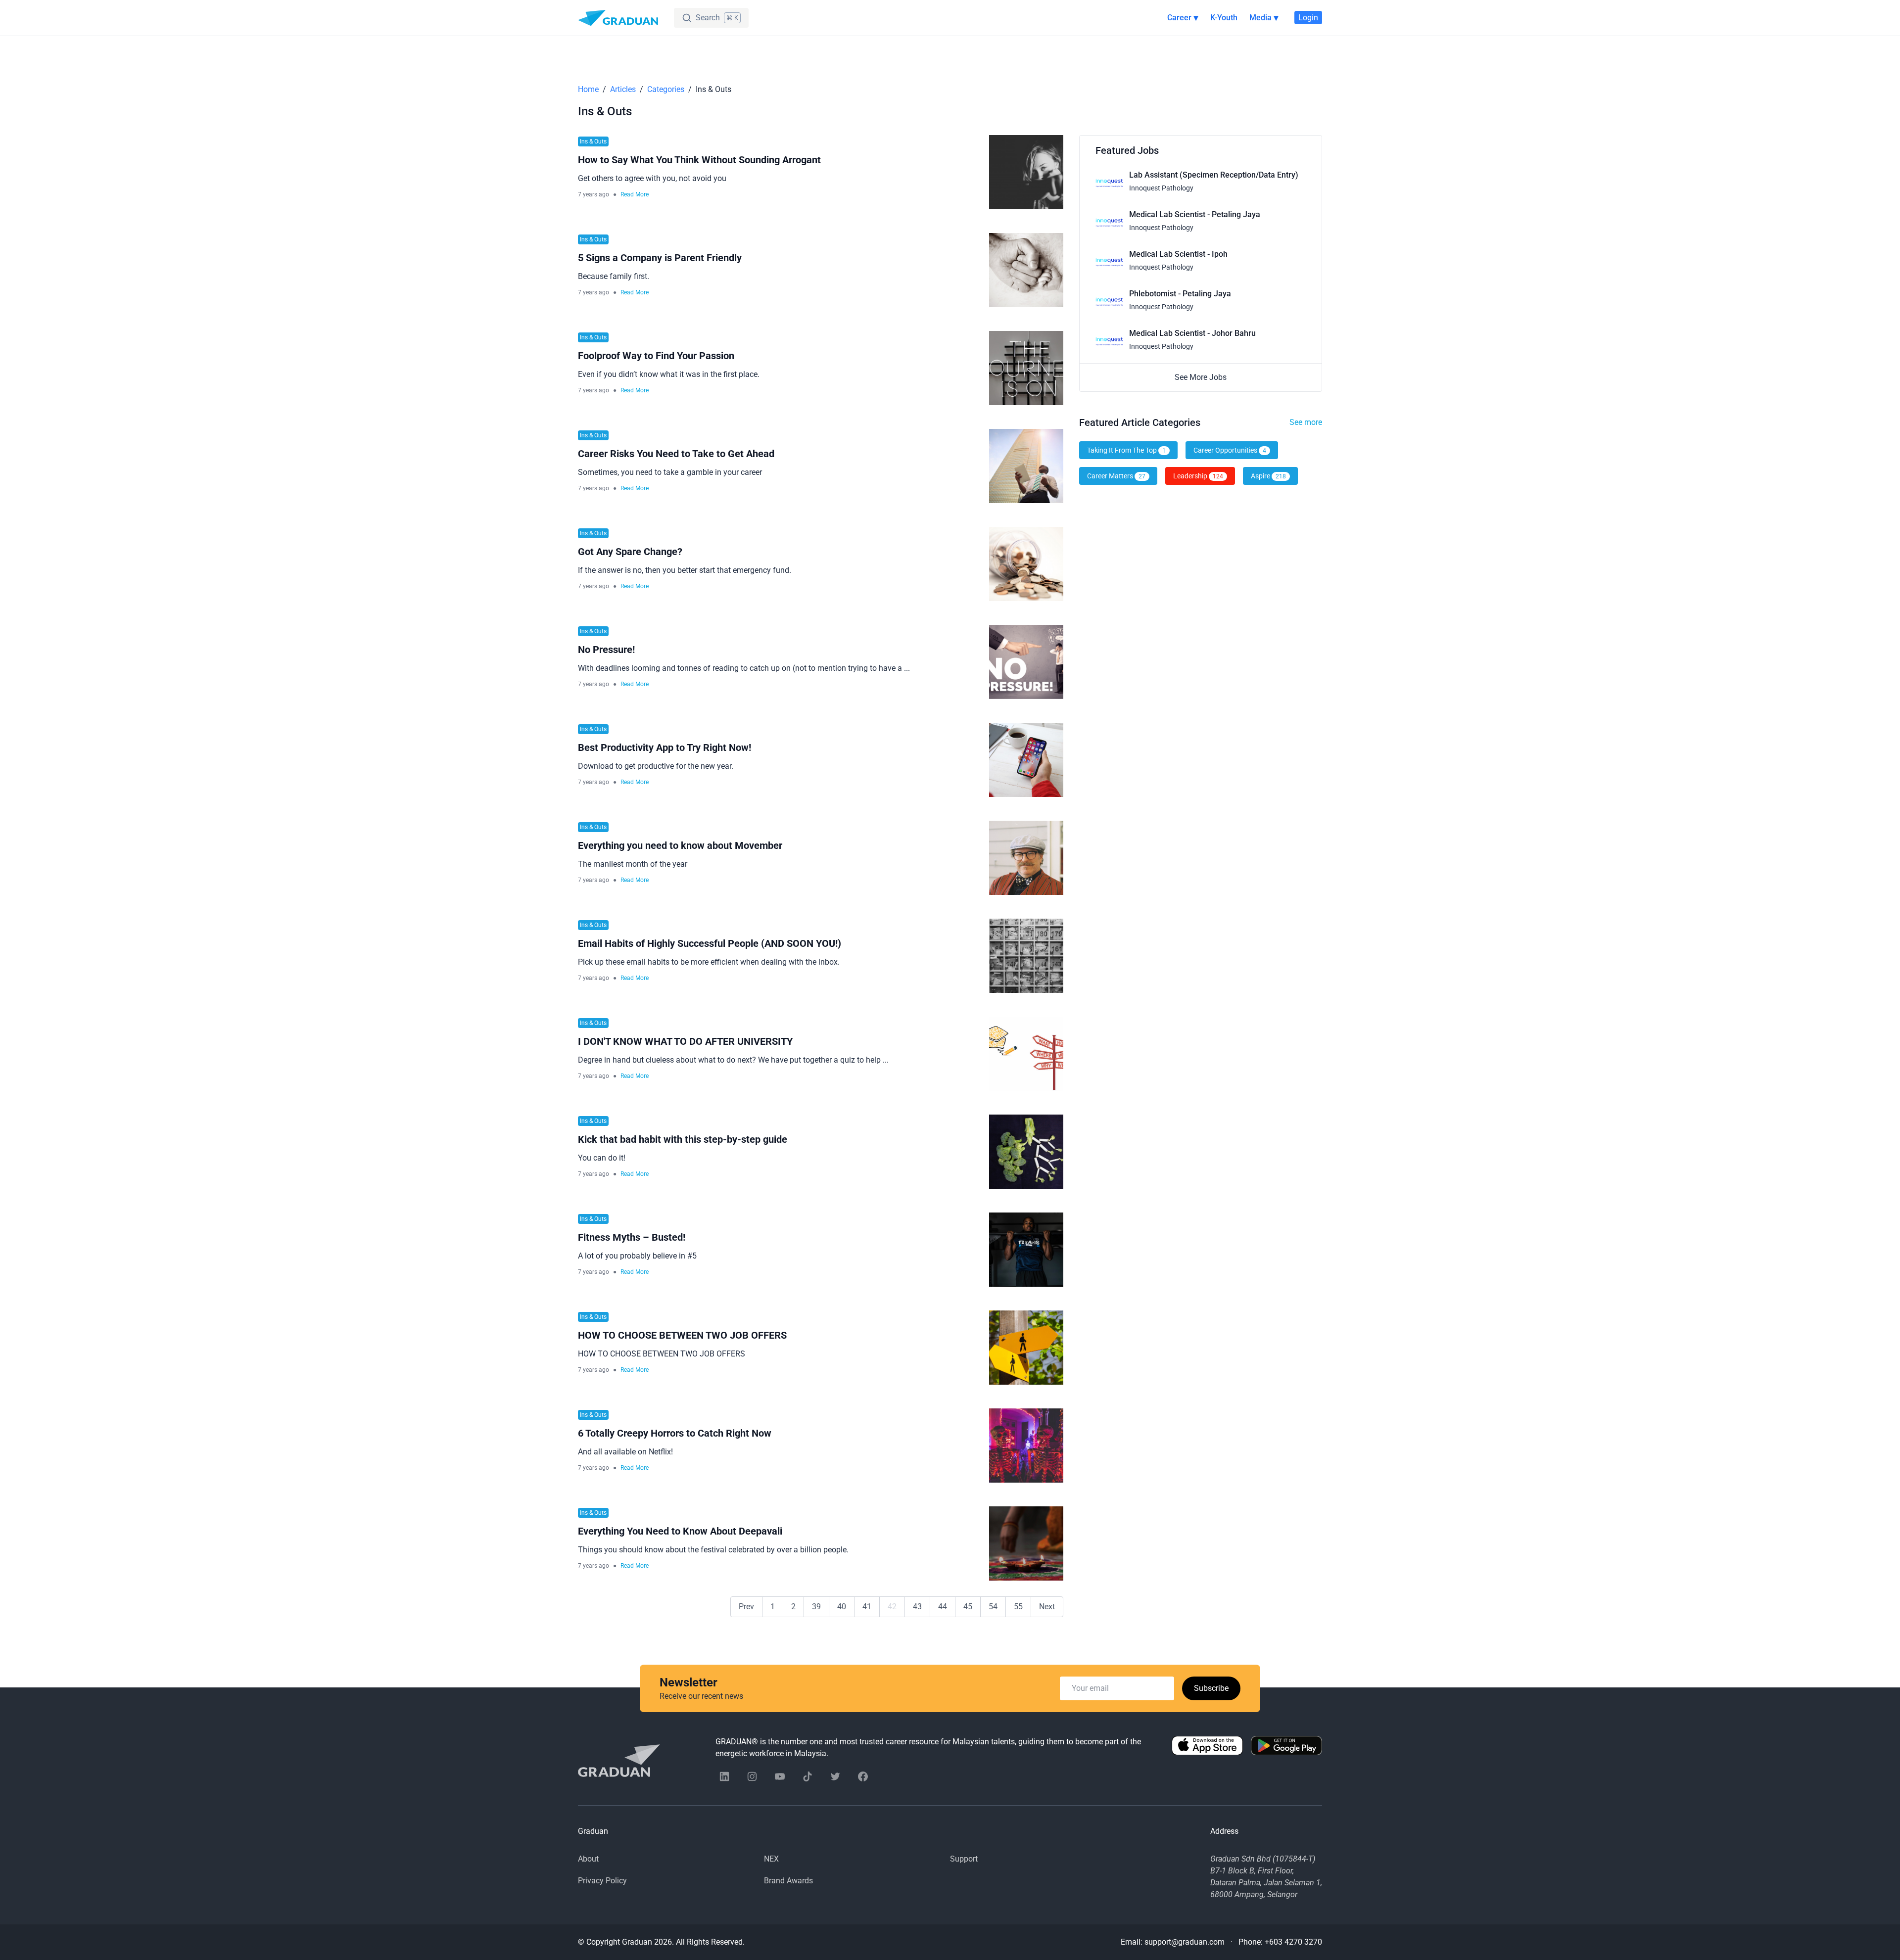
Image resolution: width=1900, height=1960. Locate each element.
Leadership (1198, 476)
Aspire (1268, 476)
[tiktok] (807, 1776)
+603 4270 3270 (1293, 1942)
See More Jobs (1201, 377)
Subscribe (1211, 1688)
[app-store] (1207, 1748)
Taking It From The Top (1126, 450)
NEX (771, 1859)
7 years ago (594, 194)
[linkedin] (724, 1776)
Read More (635, 194)
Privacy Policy (602, 1881)
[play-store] (1286, 1748)
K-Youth (1224, 18)
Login (1308, 18)
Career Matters (1116, 476)
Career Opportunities (1230, 450)
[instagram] (752, 1776)
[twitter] (835, 1776)
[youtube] (780, 1776)
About (588, 1859)
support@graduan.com (1185, 1942)
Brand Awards (788, 1881)
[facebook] (863, 1776)
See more (1306, 422)
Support (964, 1859)
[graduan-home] (618, 18)
